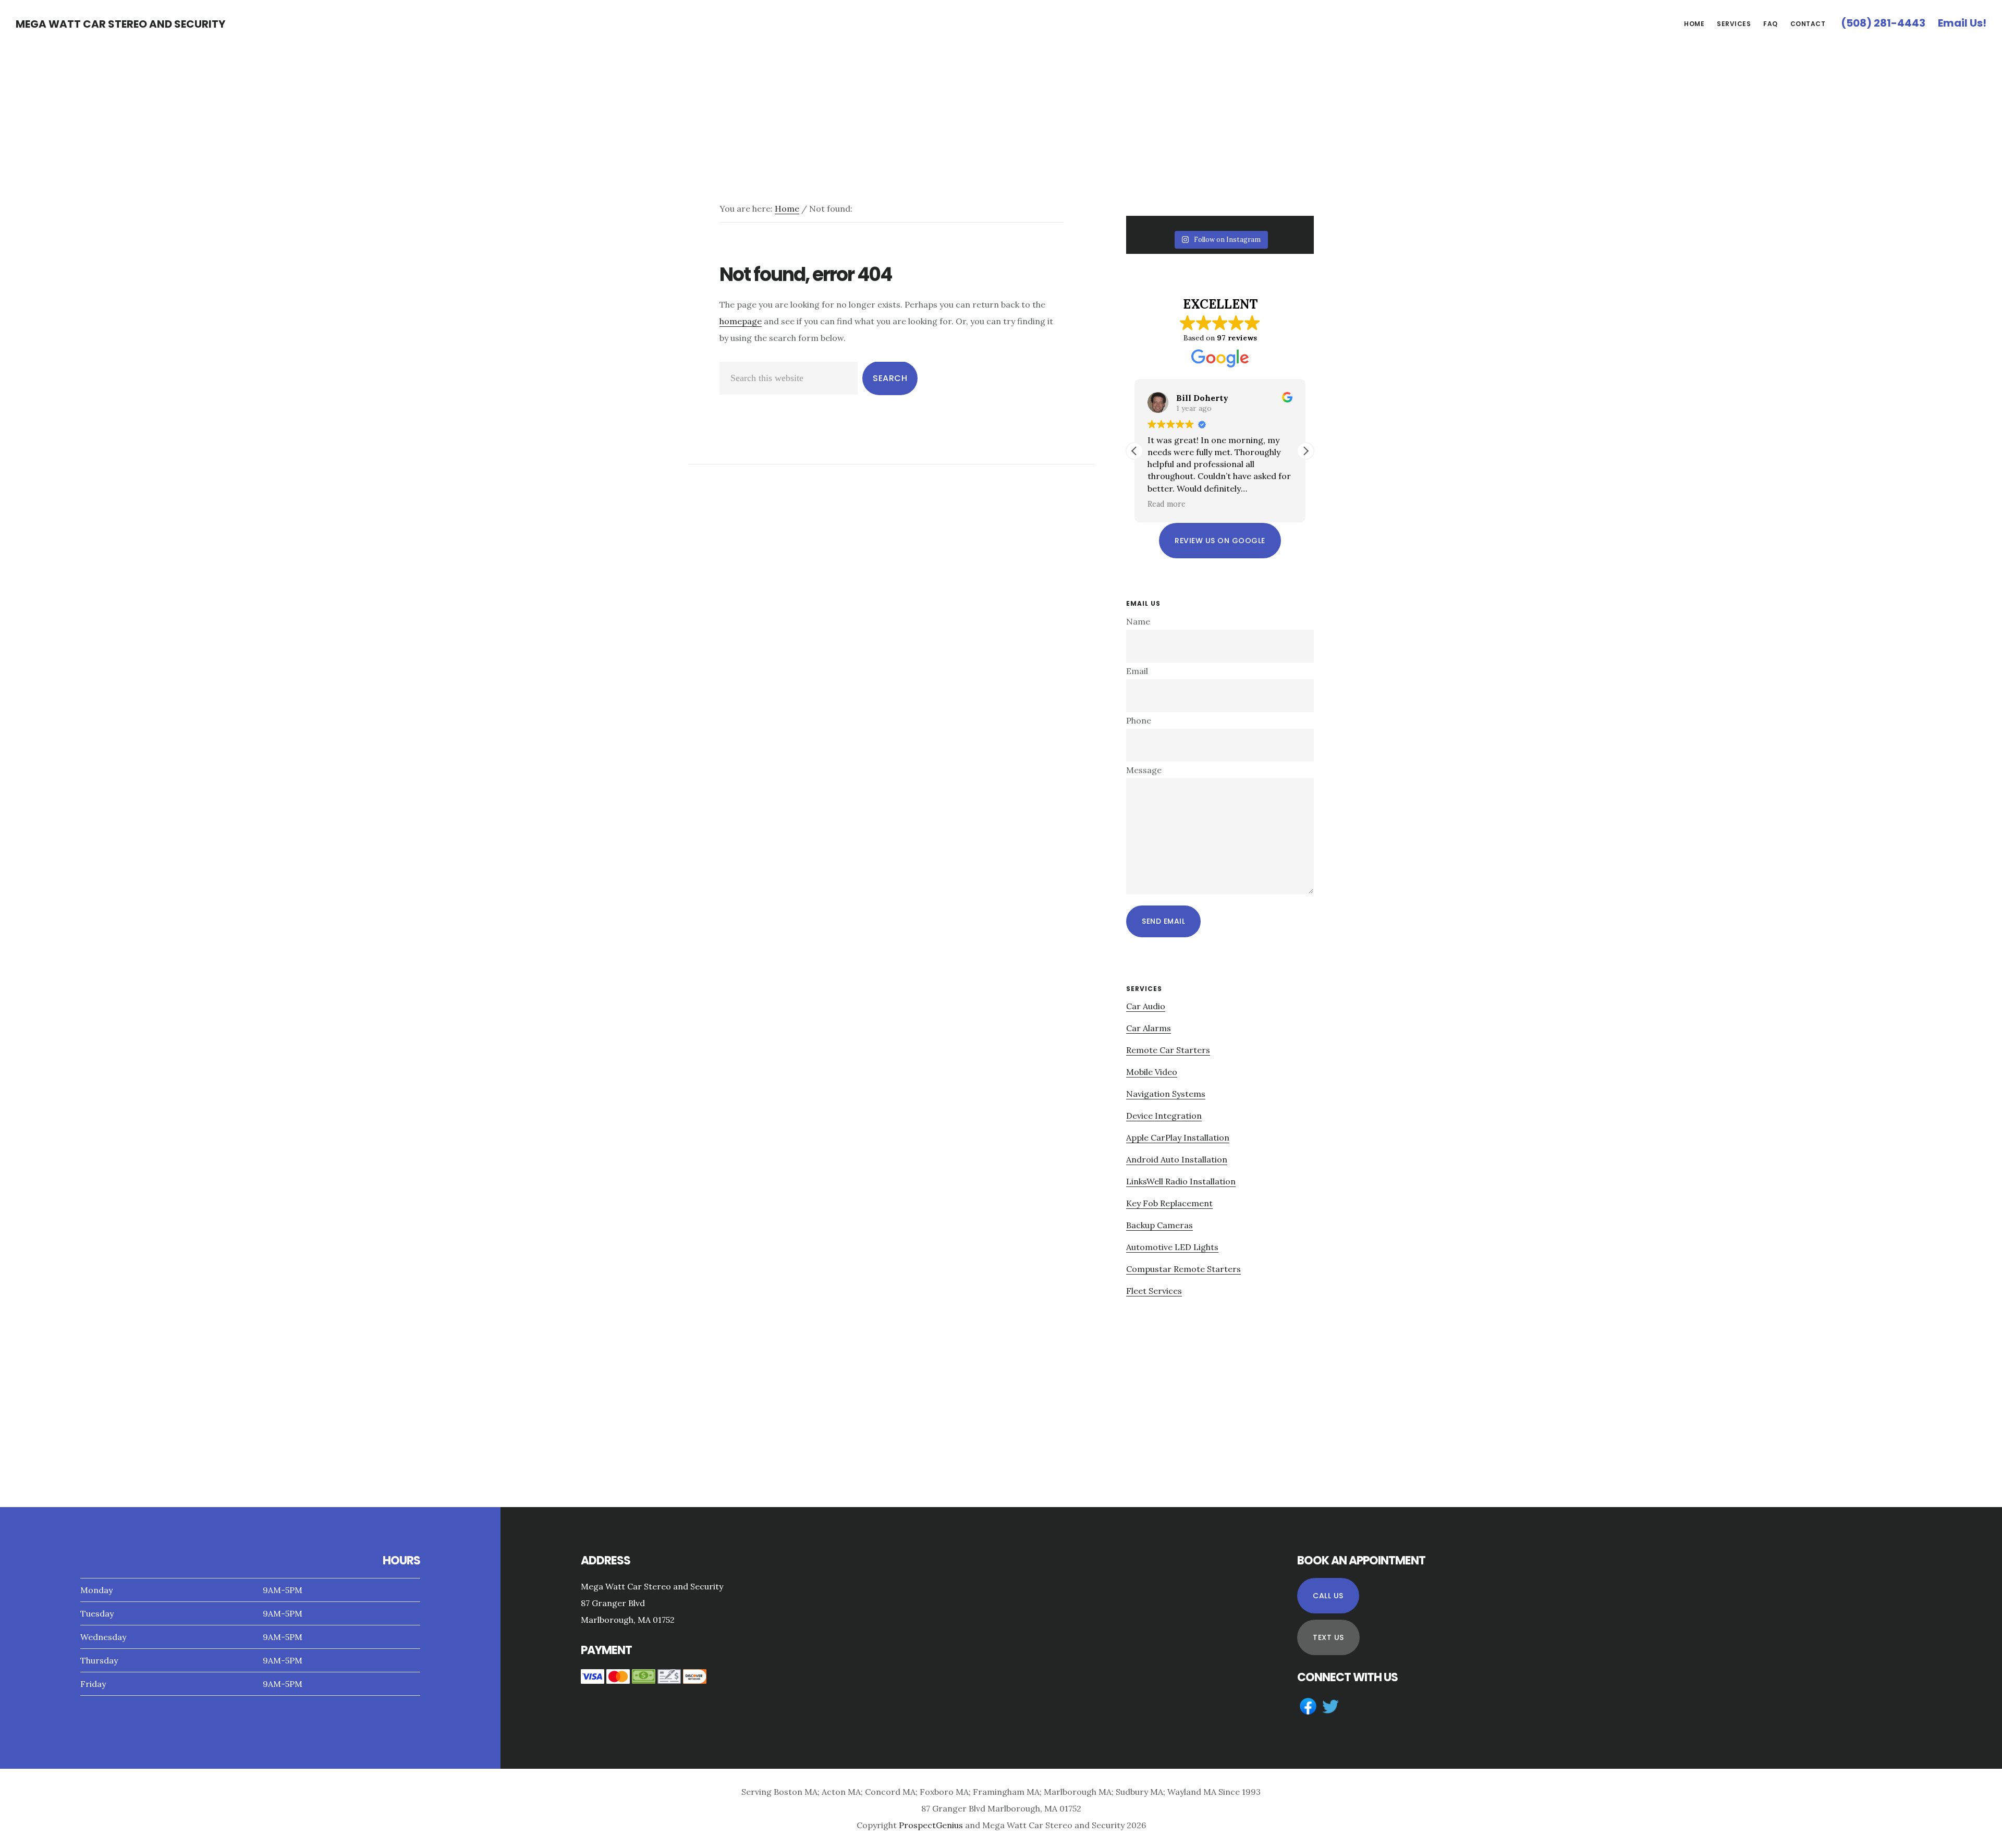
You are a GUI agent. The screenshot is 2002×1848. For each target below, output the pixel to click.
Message (1144, 770)
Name (1138, 621)
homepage (741, 321)
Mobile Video (1152, 1072)
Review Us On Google (1220, 541)
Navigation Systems (1166, 1094)
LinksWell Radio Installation (1181, 1181)
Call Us (1328, 1596)
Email (1137, 671)
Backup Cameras (1159, 1225)
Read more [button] (1167, 504)
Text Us (1328, 1637)
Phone (1139, 720)
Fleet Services (1154, 1291)
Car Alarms (1149, 1028)
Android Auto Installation (1177, 1159)
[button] (1305, 451)
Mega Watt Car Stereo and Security (120, 24)
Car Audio (1146, 1006)
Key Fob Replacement (1169, 1203)
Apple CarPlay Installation (1178, 1137)
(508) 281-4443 (1883, 23)
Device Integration (1164, 1116)
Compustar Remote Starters (1183, 1269)
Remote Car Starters (1168, 1050)
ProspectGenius (931, 1825)
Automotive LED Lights (1172, 1247)
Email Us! (1962, 23)
